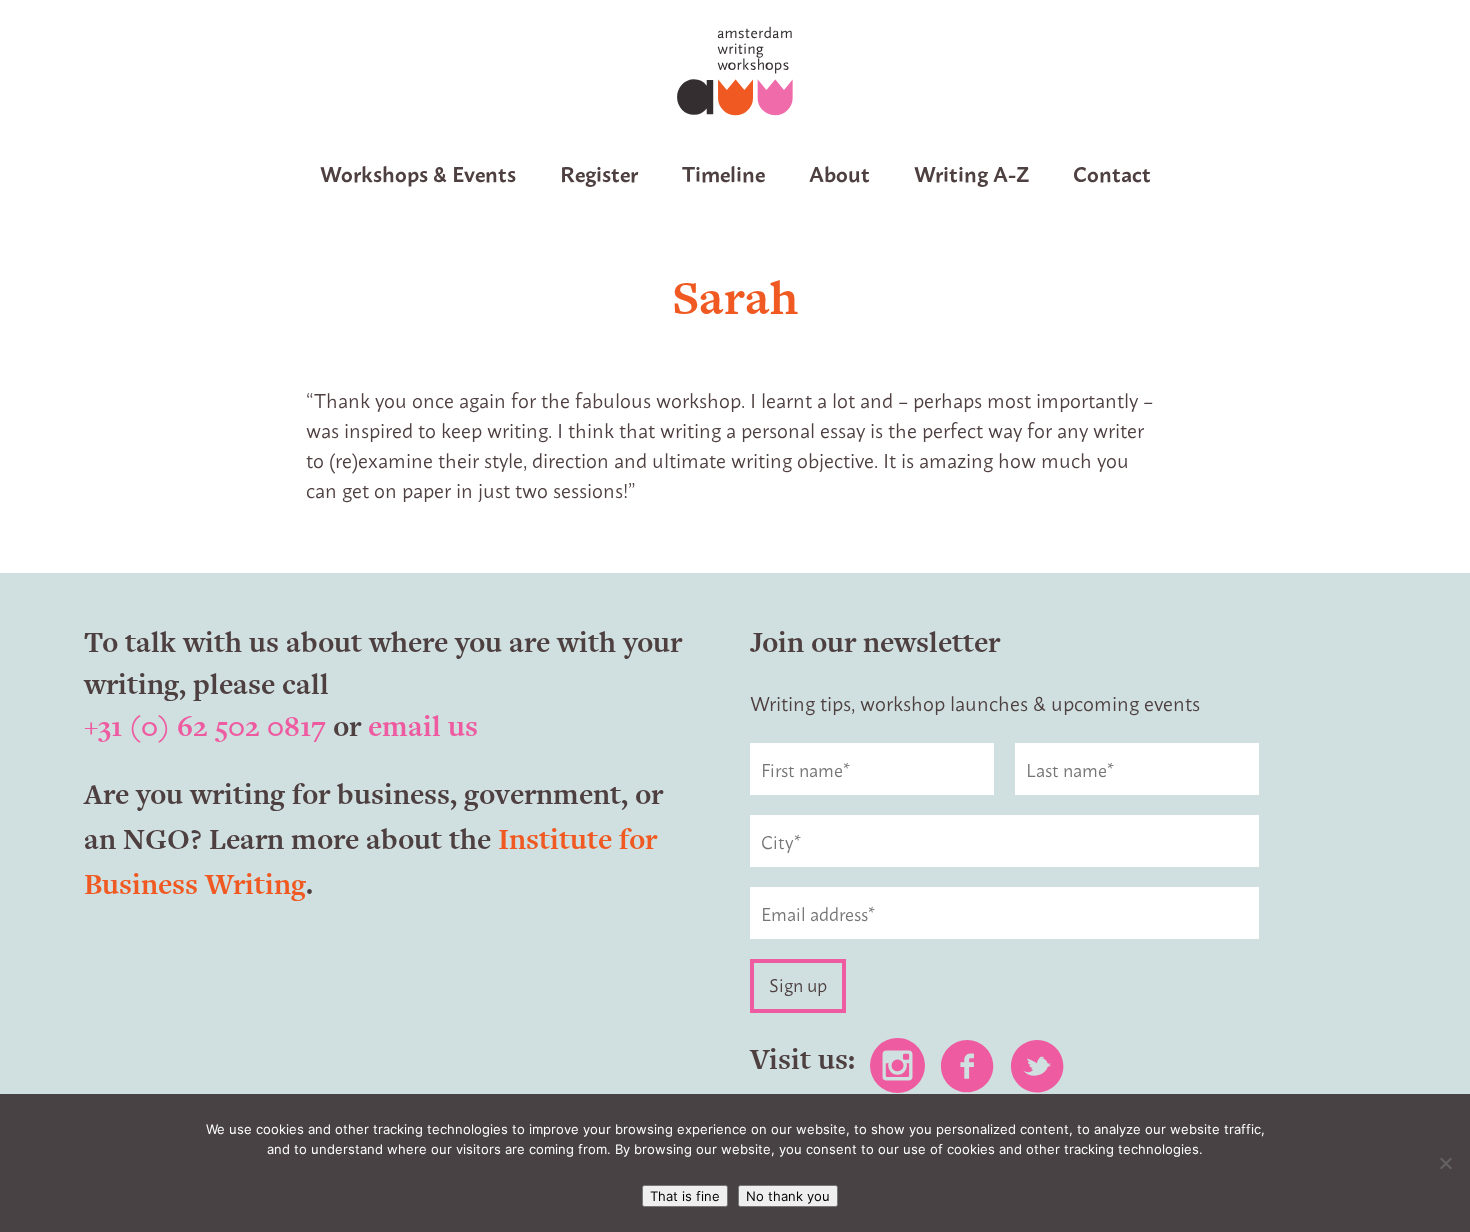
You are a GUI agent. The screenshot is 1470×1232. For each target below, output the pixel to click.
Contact (1112, 172)
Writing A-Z (971, 172)
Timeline (723, 172)
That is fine (685, 1196)
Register (599, 172)
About (839, 172)
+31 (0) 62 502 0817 (205, 726)
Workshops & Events (418, 172)
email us (423, 726)
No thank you (788, 1196)
